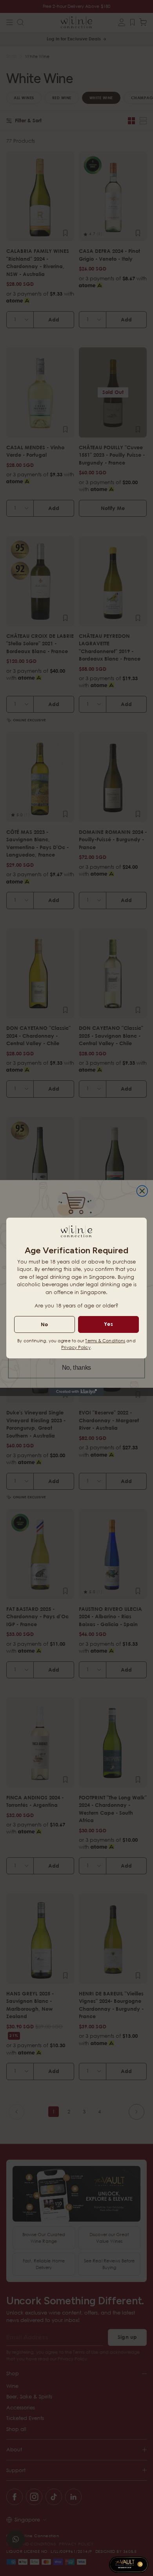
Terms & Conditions (105, 1341)
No (44, 1324)
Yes (108, 1324)
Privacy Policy (76, 1347)
